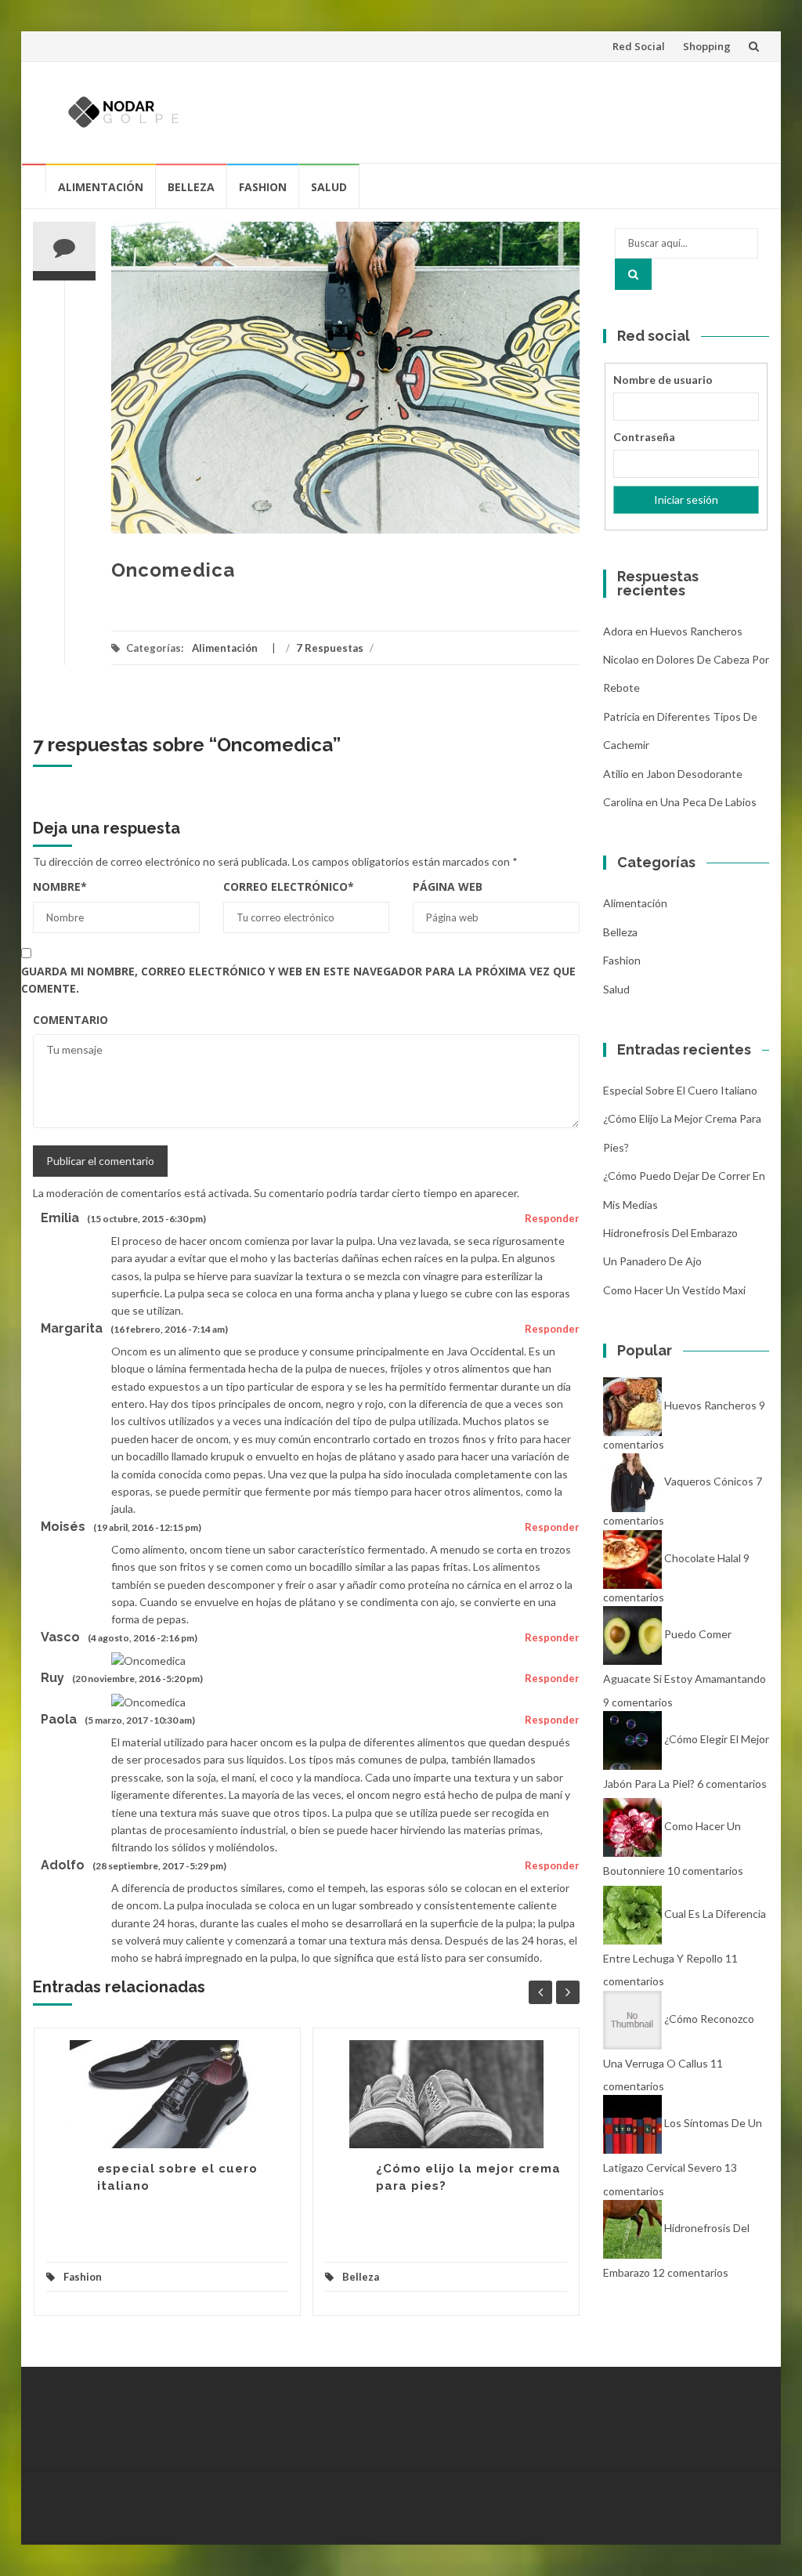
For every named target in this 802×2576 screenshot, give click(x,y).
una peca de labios (708, 802)
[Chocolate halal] (632, 1558)
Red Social (639, 46)
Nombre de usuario (663, 380)
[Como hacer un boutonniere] (632, 1826)
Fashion (263, 187)
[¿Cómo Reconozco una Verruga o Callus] (632, 2019)
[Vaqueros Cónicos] (632, 1482)
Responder (552, 1218)
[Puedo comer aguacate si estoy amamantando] (632, 1634)
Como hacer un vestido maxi (674, 1290)
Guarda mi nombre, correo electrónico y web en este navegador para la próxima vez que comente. (298, 980)
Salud (329, 187)
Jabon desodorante (694, 774)
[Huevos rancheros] (632, 1405)
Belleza (191, 187)
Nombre (60, 886)
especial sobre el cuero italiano (680, 1090)
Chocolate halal (703, 1558)
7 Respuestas (330, 648)
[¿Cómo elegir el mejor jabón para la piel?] (632, 1739)
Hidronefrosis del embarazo (670, 1233)
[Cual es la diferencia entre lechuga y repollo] (632, 1914)
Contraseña (644, 437)
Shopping (707, 46)
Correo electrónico (289, 886)
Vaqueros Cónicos (709, 1482)
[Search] (633, 274)
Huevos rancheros (696, 631)
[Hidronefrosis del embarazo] (632, 2228)
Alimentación (101, 187)
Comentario (70, 1020)
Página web (448, 886)
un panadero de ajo (652, 1261)
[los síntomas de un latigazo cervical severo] (632, 2123)
